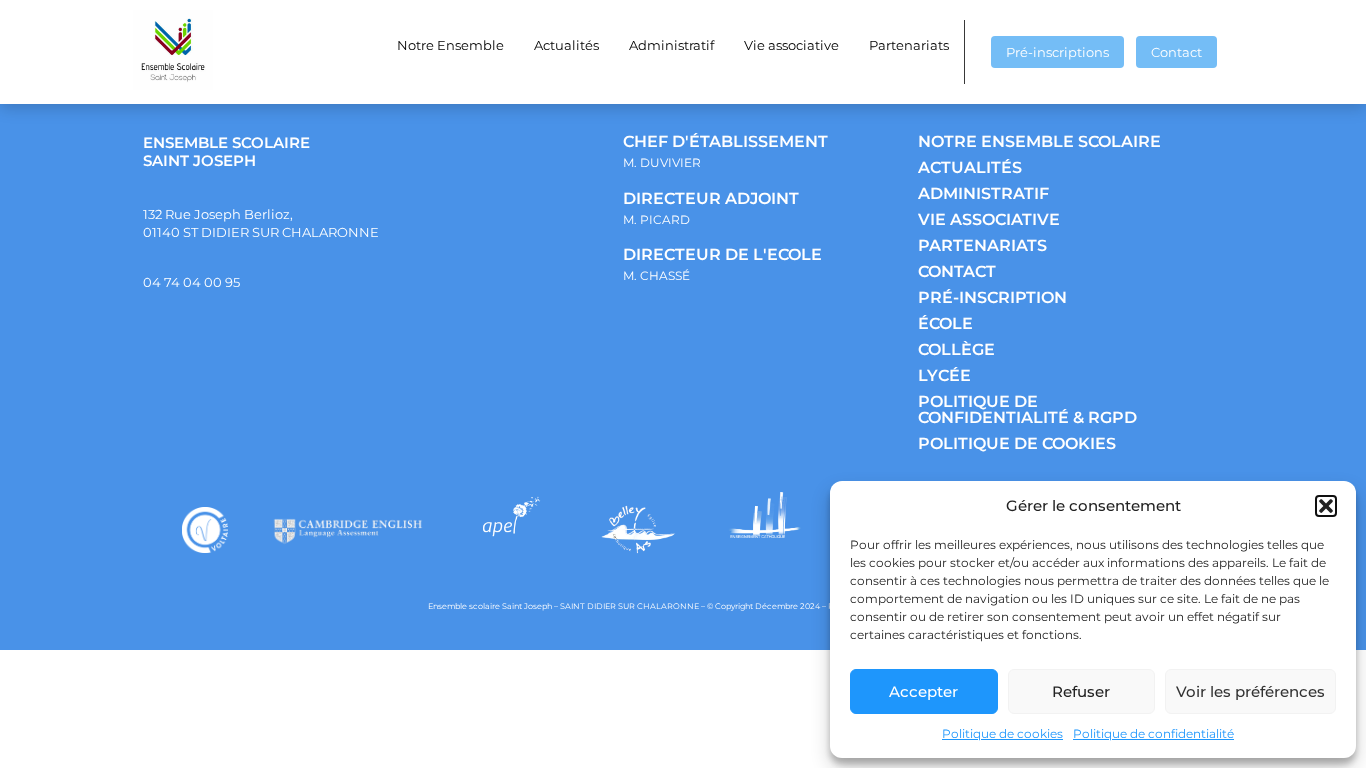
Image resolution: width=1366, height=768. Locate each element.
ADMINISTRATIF (983, 193)
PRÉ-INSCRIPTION (992, 297)
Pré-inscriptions (1057, 52)
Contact (1176, 52)
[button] (1326, 506)
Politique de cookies (1002, 733)
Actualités (566, 45)
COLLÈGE (956, 349)
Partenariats (909, 45)
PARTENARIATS (982, 245)
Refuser (1081, 691)
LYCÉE (944, 375)
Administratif (671, 45)
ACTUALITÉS (970, 167)
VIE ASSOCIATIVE (989, 219)
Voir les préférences (1250, 691)
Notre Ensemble (450, 45)
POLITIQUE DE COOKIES (1017, 443)
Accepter (923, 691)
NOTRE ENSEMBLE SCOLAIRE (1039, 141)
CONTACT (957, 271)
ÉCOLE (945, 323)
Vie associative (791, 45)
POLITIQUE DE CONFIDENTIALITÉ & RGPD (1027, 409)
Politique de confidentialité (1153, 733)
